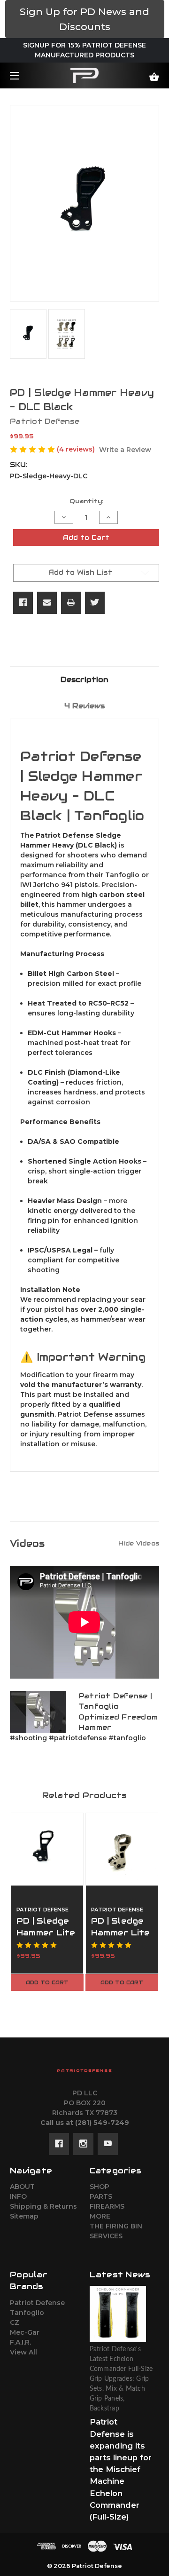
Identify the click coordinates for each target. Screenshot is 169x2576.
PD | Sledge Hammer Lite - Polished (121, 1933)
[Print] (71, 602)
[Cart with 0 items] (144, 73)
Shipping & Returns (43, 2206)
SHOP (100, 2187)
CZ (15, 2322)
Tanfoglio (27, 2313)
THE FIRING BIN (116, 2226)
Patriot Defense (37, 2303)
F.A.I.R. (20, 2342)
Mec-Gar (25, 2332)
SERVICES (106, 2236)
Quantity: (86, 501)
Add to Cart (47, 1982)
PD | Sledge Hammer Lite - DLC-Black (46, 1933)
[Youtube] (108, 2144)
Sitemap (24, 2216)
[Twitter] (95, 602)
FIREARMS (107, 2206)
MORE (100, 2216)
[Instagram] (83, 2144)
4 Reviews (84, 706)
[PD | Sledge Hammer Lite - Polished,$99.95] (122, 1849)
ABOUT (22, 2187)
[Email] (47, 602)
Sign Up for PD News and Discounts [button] (84, 19)
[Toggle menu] (23, 75)
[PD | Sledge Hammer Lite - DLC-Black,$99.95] (47, 1849)
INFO (18, 2196)
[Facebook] (23, 602)
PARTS (101, 2196)
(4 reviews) (77, 449)
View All (23, 2352)
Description (84, 679)
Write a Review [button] (125, 450)
